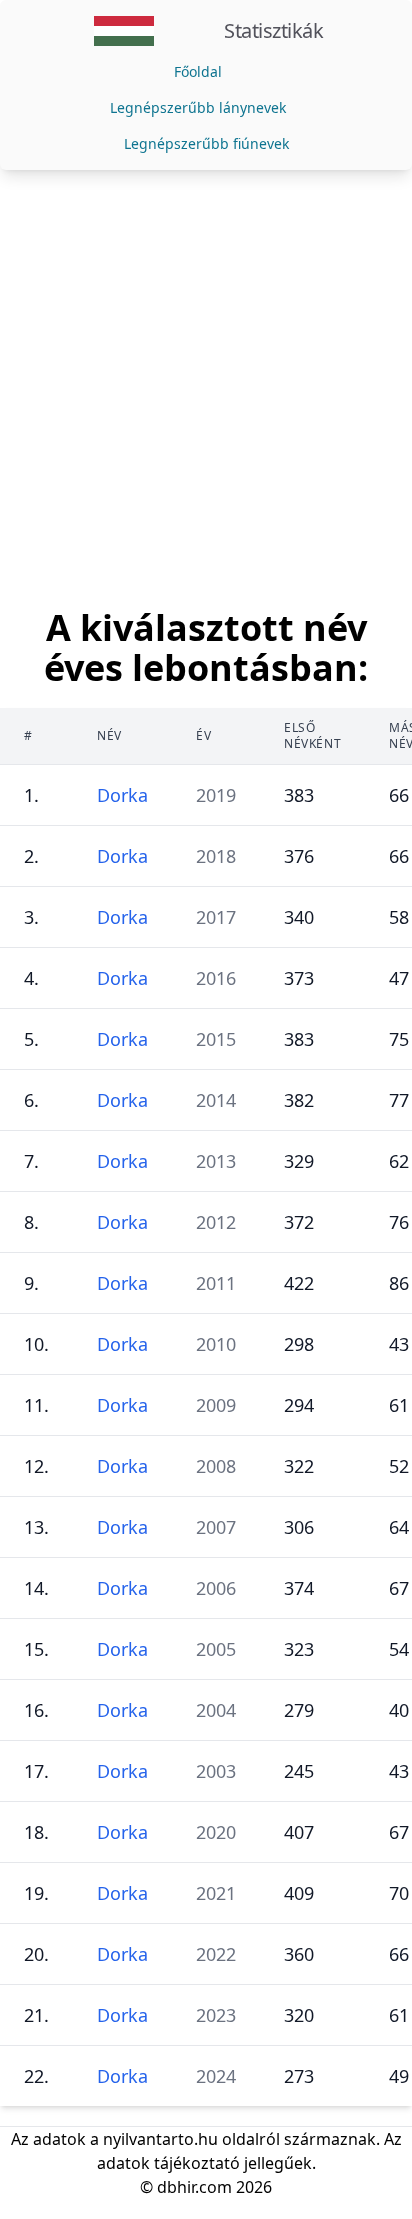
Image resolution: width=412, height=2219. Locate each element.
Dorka (122, 795)
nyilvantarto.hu (160, 2139)
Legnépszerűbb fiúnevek (206, 143)
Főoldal (198, 71)
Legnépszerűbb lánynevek (198, 107)
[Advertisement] (206, 386)
